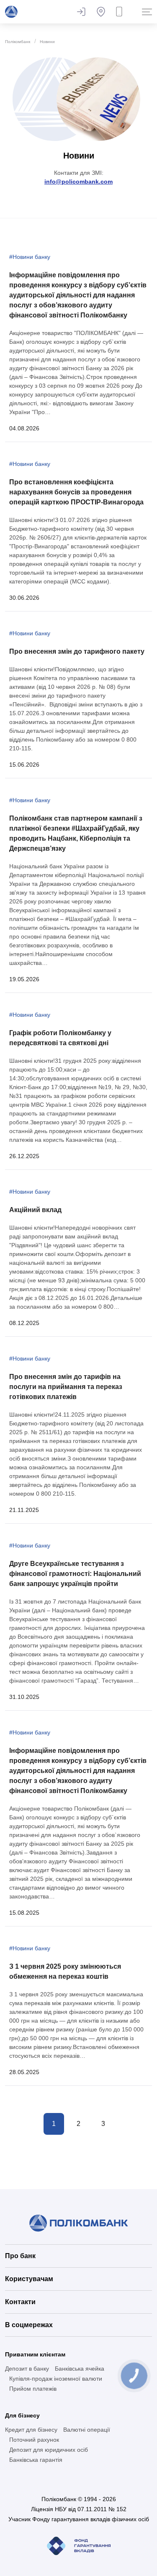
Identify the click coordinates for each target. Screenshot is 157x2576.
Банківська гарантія (36, 2460)
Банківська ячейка (80, 2369)
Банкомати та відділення (101, 12)
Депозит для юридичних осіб (49, 2450)
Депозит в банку (27, 2369)
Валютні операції (87, 2430)
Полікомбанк (18, 42)
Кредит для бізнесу (31, 2430)
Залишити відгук (81, 12)
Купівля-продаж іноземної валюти (56, 2379)
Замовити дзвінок (121, 12)
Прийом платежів (33, 2389)
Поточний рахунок (34, 2440)
